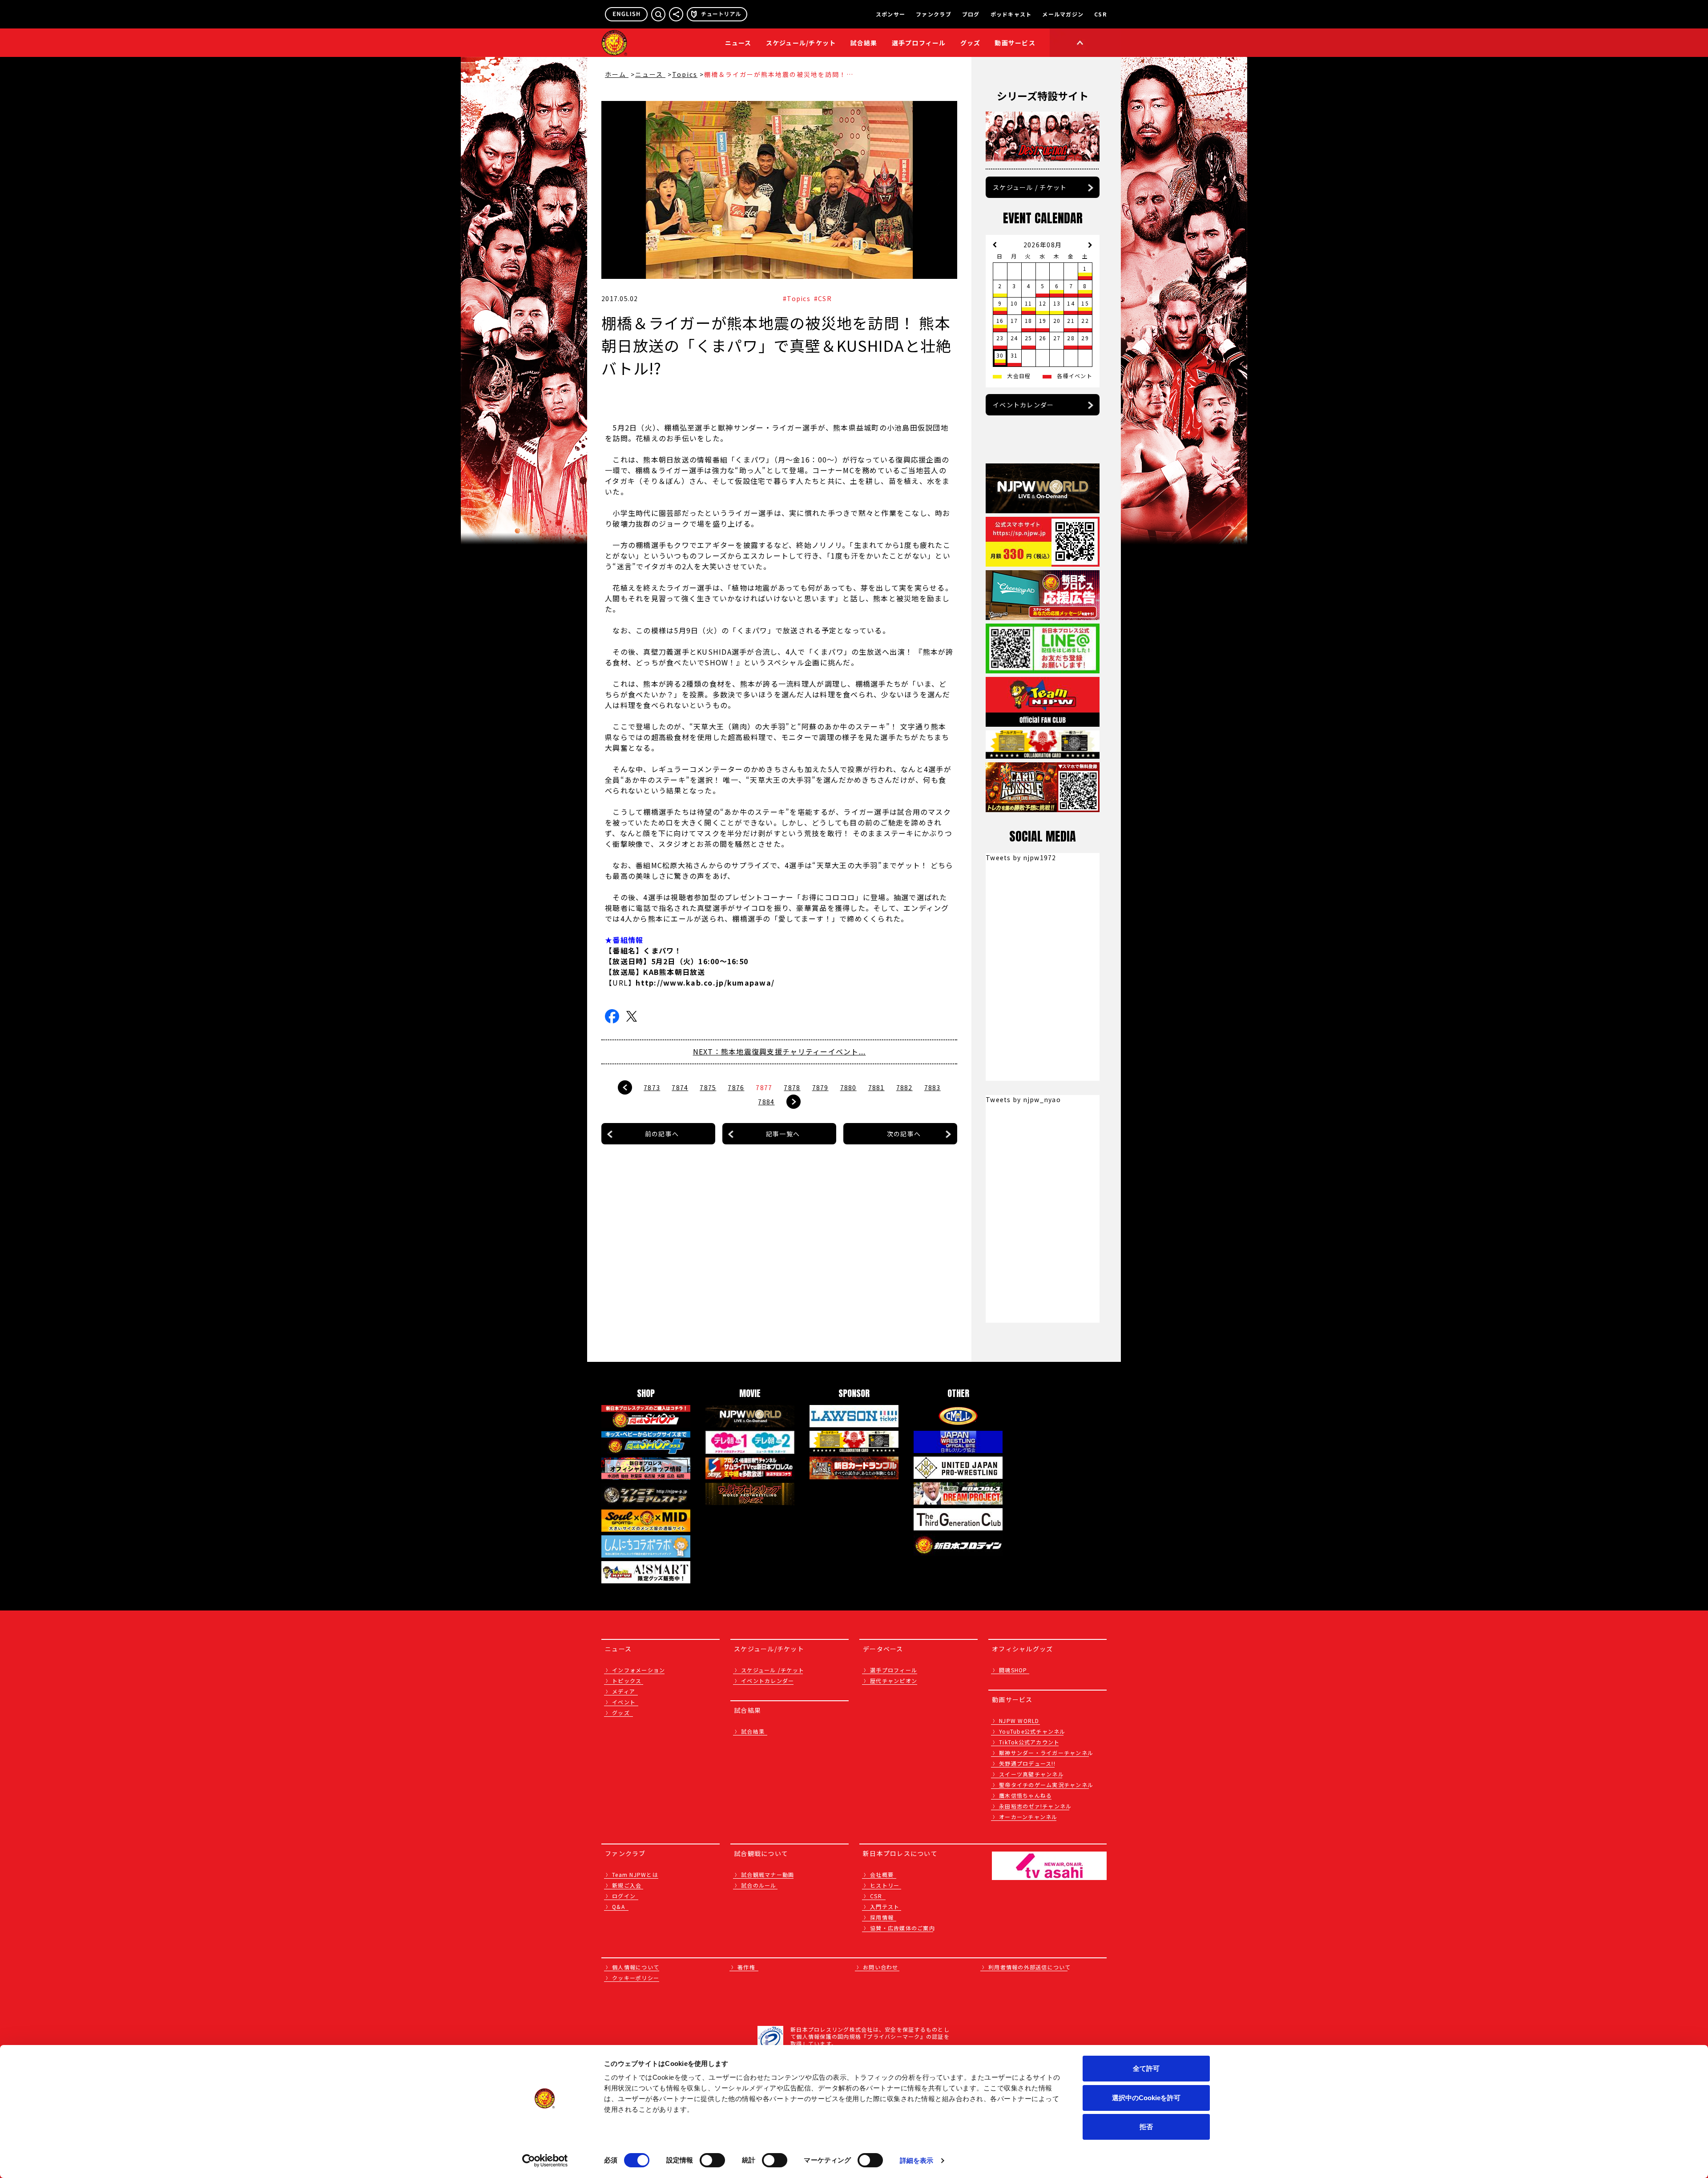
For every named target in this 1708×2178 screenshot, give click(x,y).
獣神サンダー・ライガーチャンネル (1046, 1753)
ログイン (624, 1896)
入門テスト (885, 1906)
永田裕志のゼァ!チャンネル (1035, 1806)
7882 (904, 1087)
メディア (624, 1691)
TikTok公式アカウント (1029, 1742)
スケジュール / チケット (1030, 187)
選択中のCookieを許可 (1146, 2098)
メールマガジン (1063, 14)
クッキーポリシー (636, 1978)
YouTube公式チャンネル (1032, 1731)
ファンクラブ (934, 14)
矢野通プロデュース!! (1027, 1763)
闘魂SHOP (1013, 1670)
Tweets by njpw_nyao (1023, 1099)
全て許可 (1146, 2068)
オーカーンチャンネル (1028, 1817)
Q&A (618, 1906)
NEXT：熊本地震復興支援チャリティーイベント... (779, 1051)
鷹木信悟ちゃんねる (1025, 1795)
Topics (685, 74)
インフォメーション (638, 1670)
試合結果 (864, 43)
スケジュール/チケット (801, 43)
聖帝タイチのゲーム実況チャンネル (1046, 1785)
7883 (933, 1087)
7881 (876, 1087)
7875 (708, 1087)
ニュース (738, 43)
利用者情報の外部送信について (1030, 1967)
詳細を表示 (917, 2160)
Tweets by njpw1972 (1021, 858)
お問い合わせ (881, 1967)
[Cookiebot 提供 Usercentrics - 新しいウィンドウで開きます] (545, 2161)
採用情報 (882, 1917)
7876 (736, 1087)
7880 (848, 1087)
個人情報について (636, 1967)
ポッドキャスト (1011, 14)
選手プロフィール (919, 43)
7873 (652, 1087)
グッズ (621, 1713)
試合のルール (759, 1885)
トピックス (627, 1681)
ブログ (971, 14)
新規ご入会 (627, 1885)
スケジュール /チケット (773, 1670)
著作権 (746, 1967)
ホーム (617, 74)
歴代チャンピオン (894, 1681)
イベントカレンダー (1023, 405)
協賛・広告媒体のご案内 (902, 1928)
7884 (766, 1102)
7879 (820, 1087)
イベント (624, 1702)
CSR (1100, 14)
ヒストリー (885, 1885)
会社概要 (882, 1874)
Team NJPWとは (635, 1874)
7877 (764, 1087)
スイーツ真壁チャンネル (1031, 1774)
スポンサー (890, 14)
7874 (680, 1087)
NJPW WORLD (1019, 1721)
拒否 (1146, 2127)
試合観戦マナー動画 (767, 1874)
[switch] (712, 2160)
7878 (792, 1087)
